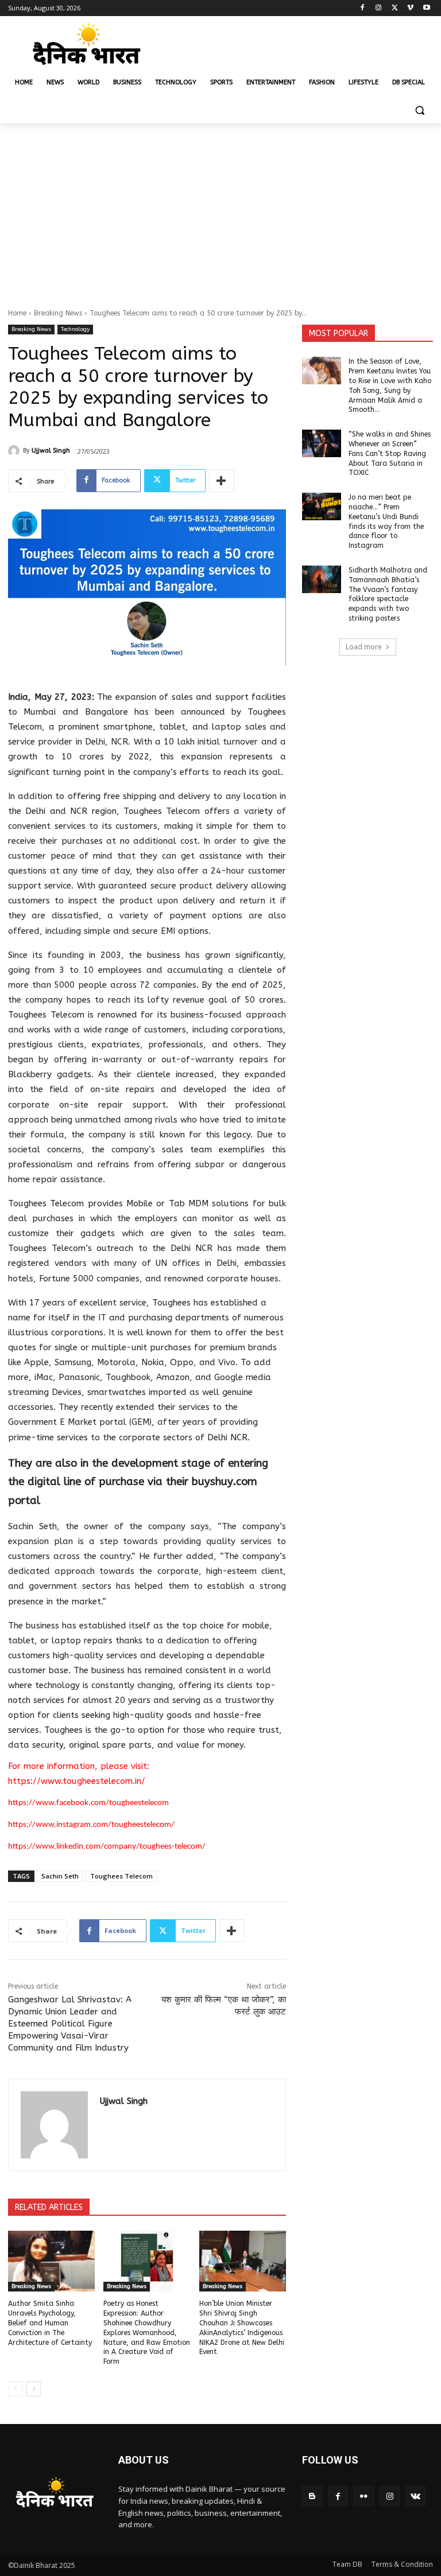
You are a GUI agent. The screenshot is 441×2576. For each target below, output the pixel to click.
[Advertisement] (220, 209)
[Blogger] (312, 2496)
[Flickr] (364, 2496)
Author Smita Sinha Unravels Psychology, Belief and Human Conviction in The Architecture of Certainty (50, 2323)
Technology (75, 329)
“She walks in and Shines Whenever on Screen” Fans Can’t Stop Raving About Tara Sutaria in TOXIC (390, 453)
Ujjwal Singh (51, 451)
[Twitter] (395, 8)
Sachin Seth (60, 1876)
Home (17, 313)
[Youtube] (426, 8)
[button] (419, 110)
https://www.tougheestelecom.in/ (78, 1781)
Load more (364, 647)
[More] (222, 481)
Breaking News (58, 313)
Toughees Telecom (121, 1876)
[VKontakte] (415, 2496)
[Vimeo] (410, 8)
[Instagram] (379, 8)
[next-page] (34, 2389)
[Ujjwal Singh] (16, 451)
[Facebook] (363, 8)
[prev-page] (15, 2389)
